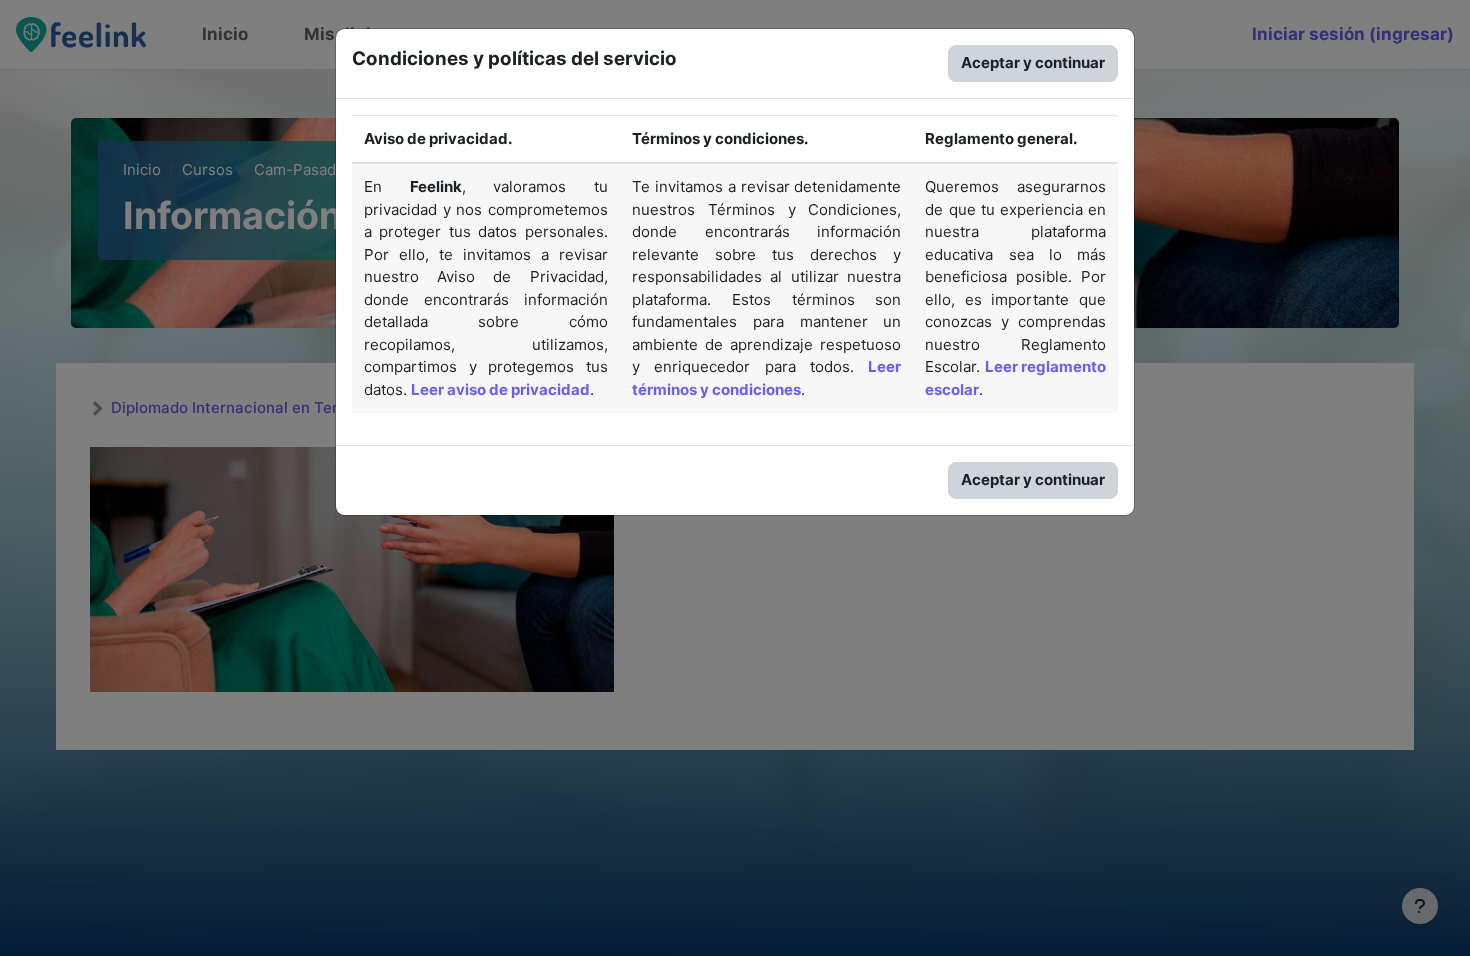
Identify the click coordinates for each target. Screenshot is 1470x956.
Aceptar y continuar (1033, 62)
